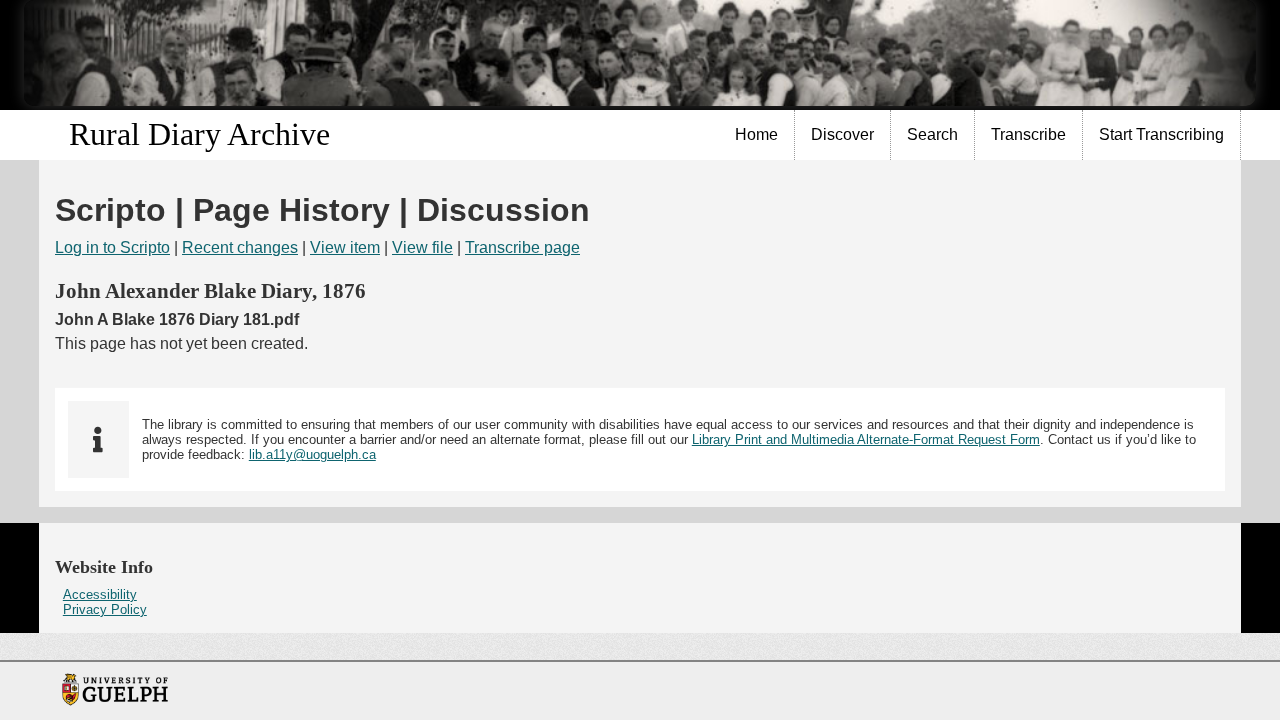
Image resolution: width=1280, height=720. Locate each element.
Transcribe (1028, 134)
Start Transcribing (1161, 134)
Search (932, 134)
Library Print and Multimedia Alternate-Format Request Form (866, 439)
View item (345, 247)
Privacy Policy (105, 609)
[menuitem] (757, 135)
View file (422, 247)
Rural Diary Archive (199, 134)
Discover (842, 134)
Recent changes (240, 247)
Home (756, 134)
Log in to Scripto (112, 247)
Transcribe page (522, 247)
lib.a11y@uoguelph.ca (312, 454)
